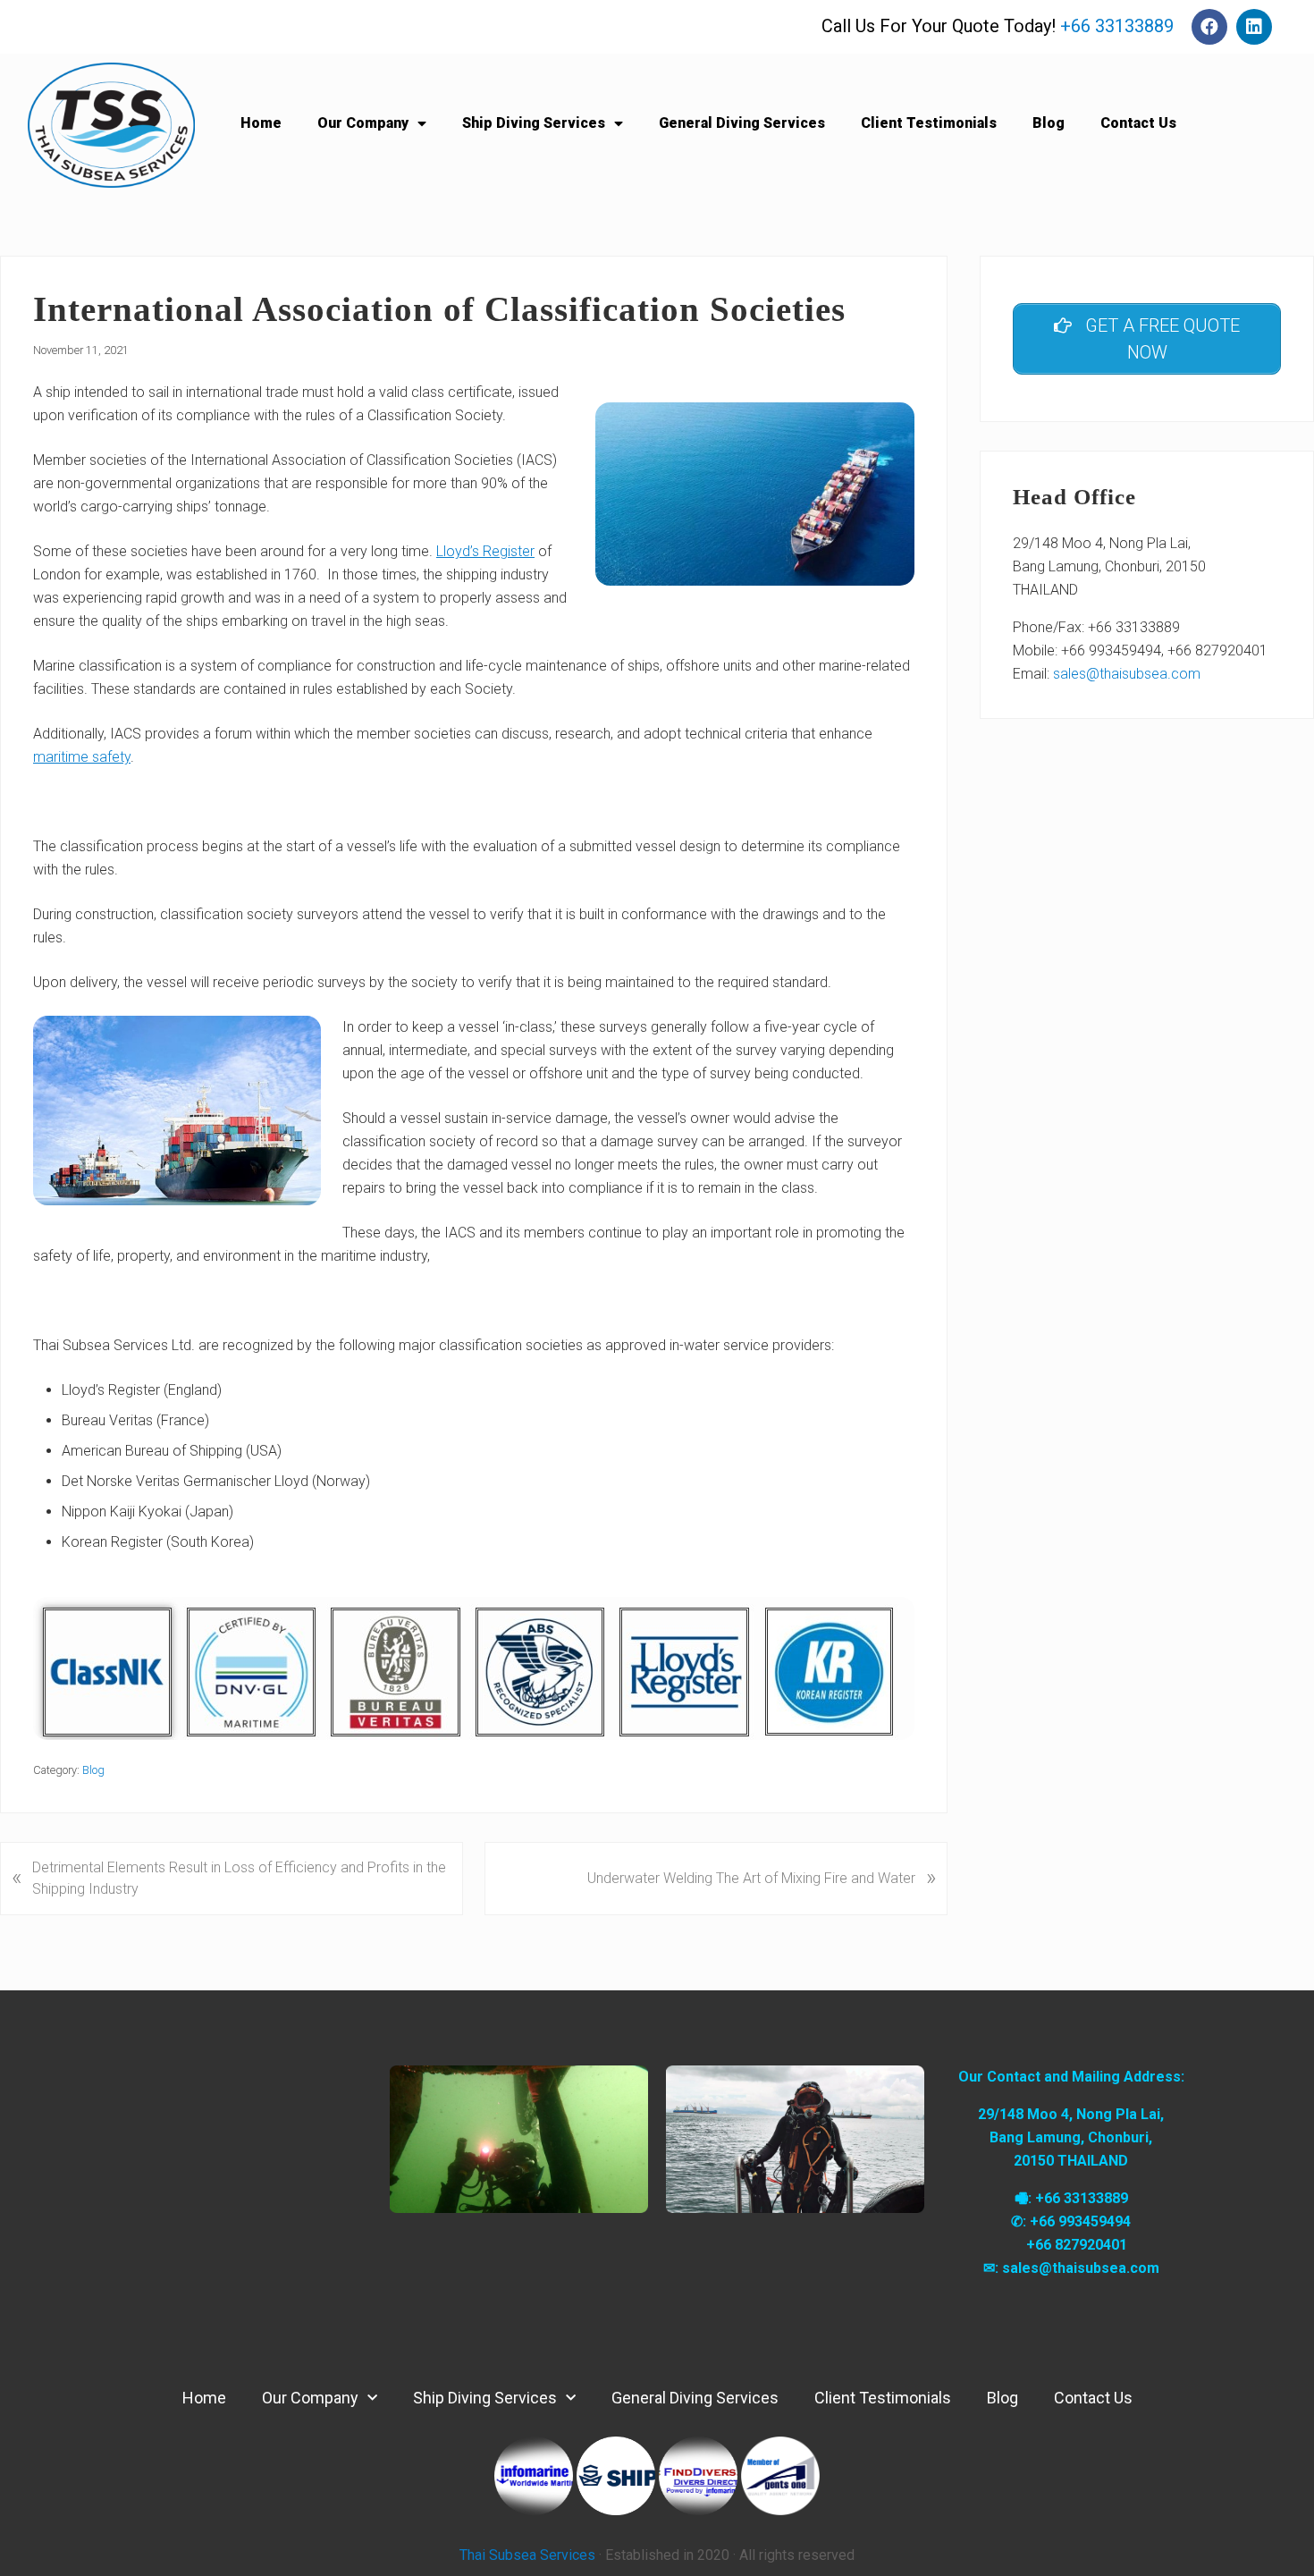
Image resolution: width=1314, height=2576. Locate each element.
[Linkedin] (1254, 27)
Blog (1049, 123)
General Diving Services (742, 123)
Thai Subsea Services (527, 2555)
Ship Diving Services (534, 123)
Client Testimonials (929, 123)
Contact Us (1138, 123)
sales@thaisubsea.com (1127, 674)
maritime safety (82, 757)
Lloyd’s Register (485, 551)
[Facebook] (1209, 27)
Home (261, 123)
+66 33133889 (1117, 26)
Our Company (363, 123)
